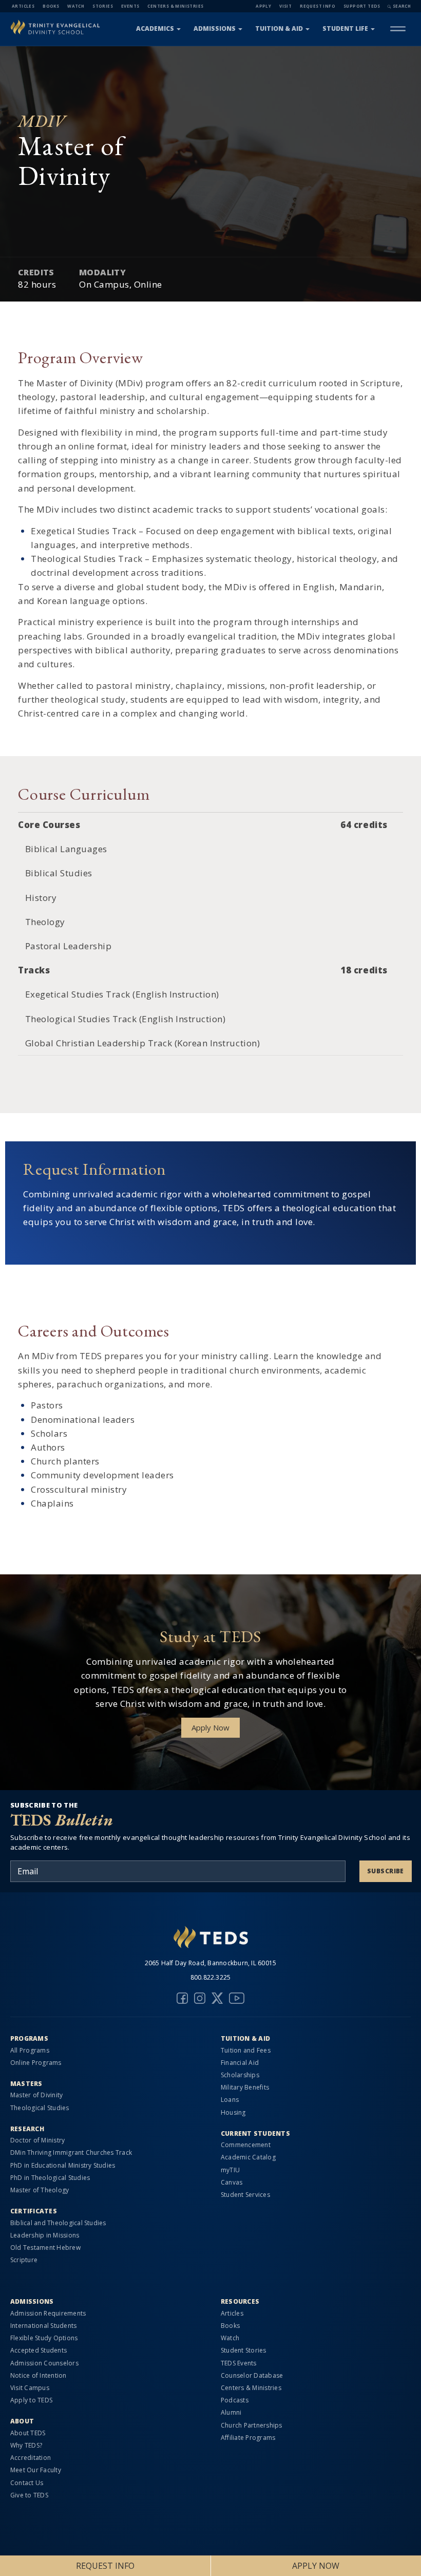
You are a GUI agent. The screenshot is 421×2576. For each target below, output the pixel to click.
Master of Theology (40, 2190)
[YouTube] (237, 1998)
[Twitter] (217, 1998)
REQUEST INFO (105, 2566)
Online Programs (36, 2063)
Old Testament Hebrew (45, 2248)
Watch (76, 6)
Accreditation (31, 2458)
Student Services (245, 2195)
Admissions (215, 29)
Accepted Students (39, 2350)
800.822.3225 (211, 1977)
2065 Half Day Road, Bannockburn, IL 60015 (211, 1963)
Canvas (232, 2182)
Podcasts (235, 2400)
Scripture (24, 2260)
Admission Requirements (48, 2313)
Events (130, 6)
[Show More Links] (398, 29)
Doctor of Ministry (37, 2140)
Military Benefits (245, 2087)
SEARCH (402, 6)
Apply (263, 6)
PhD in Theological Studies (50, 2178)
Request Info (318, 6)
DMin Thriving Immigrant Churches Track (71, 2152)
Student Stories (244, 2350)
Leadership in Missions (45, 2235)
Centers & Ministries (175, 6)
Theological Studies (40, 2108)
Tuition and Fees (246, 2050)
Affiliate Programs (248, 2438)
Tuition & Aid (279, 29)
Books (51, 6)
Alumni (231, 2412)
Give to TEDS (29, 2495)
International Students (43, 2326)
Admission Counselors (44, 2363)
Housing (233, 2112)
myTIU (230, 2170)
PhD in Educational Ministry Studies (63, 2165)
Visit (285, 6)
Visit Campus (30, 2388)
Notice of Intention (39, 2375)
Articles (23, 6)
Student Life (345, 29)
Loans (230, 2100)
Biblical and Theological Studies (58, 2223)
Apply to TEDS (31, 2400)
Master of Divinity (36, 2095)
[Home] (55, 29)
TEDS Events (239, 2363)
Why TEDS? (26, 2445)
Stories (103, 6)
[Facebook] (182, 1998)
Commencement (246, 2145)
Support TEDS (362, 6)
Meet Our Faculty (36, 2470)
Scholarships (240, 2075)
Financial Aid (240, 2063)
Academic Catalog (248, 2157)
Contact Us (27, 2483)
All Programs (30, 2050)
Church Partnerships (252, 2425)
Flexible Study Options (44, 2338)
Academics (155, 29)
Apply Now (210, 1727)
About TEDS (28, 2433)
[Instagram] (200, 1998)
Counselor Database (252, 2375)
